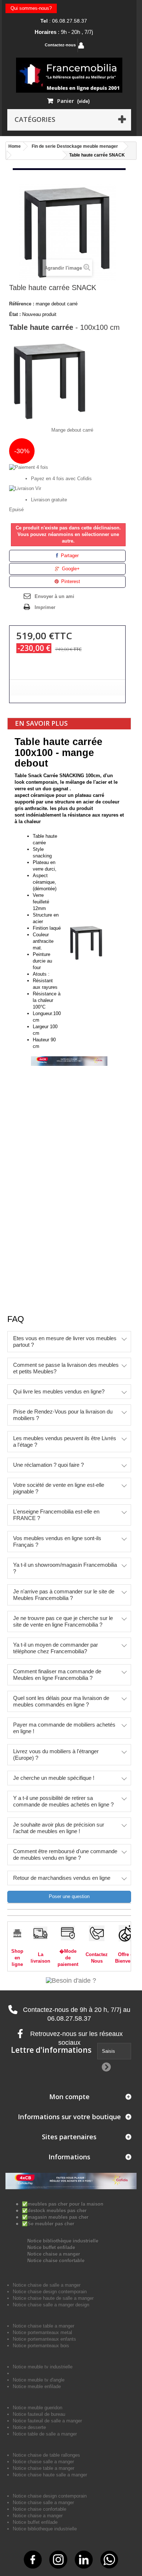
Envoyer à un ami (54, 596)
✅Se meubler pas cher (48, 2224)
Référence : (22, 304)
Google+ (70, 569)
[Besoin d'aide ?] (71, 1980)
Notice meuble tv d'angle (39, 2380)
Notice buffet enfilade (51, 2247)
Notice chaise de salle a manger (47, 2285)
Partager (69, 556)
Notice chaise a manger (54, 2254)
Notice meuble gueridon (38, 2408)
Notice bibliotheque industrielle (45, 2529)
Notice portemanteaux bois (41, 2346)
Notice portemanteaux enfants (44, 2339)
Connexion (102, 45)
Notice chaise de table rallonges (46, 2455)
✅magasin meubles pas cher (55, 2217)
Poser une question (69, 1896)
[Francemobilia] (69, 75)
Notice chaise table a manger (44, 2468)
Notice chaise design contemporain (50, 2292)
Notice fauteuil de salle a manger (47, 2421)
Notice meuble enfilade (37, 2386)
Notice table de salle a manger (45, 2434)
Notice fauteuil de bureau (39, 2414)
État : (15, 314)
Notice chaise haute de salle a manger (53, 2298)
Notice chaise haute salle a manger (50, 2475)
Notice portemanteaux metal (42, 2332)
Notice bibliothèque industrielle (63, 2241)
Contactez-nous (60, 45)
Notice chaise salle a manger (43, 2462)
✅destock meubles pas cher (54, 2211)
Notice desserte (29, 2427)
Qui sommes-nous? (31, 8)
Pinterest (70, 581)
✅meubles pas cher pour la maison (63, 2204)
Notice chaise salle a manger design (51, 2305)
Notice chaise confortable (56, 2261)
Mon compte (69, 2097)
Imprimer (45, 607)
